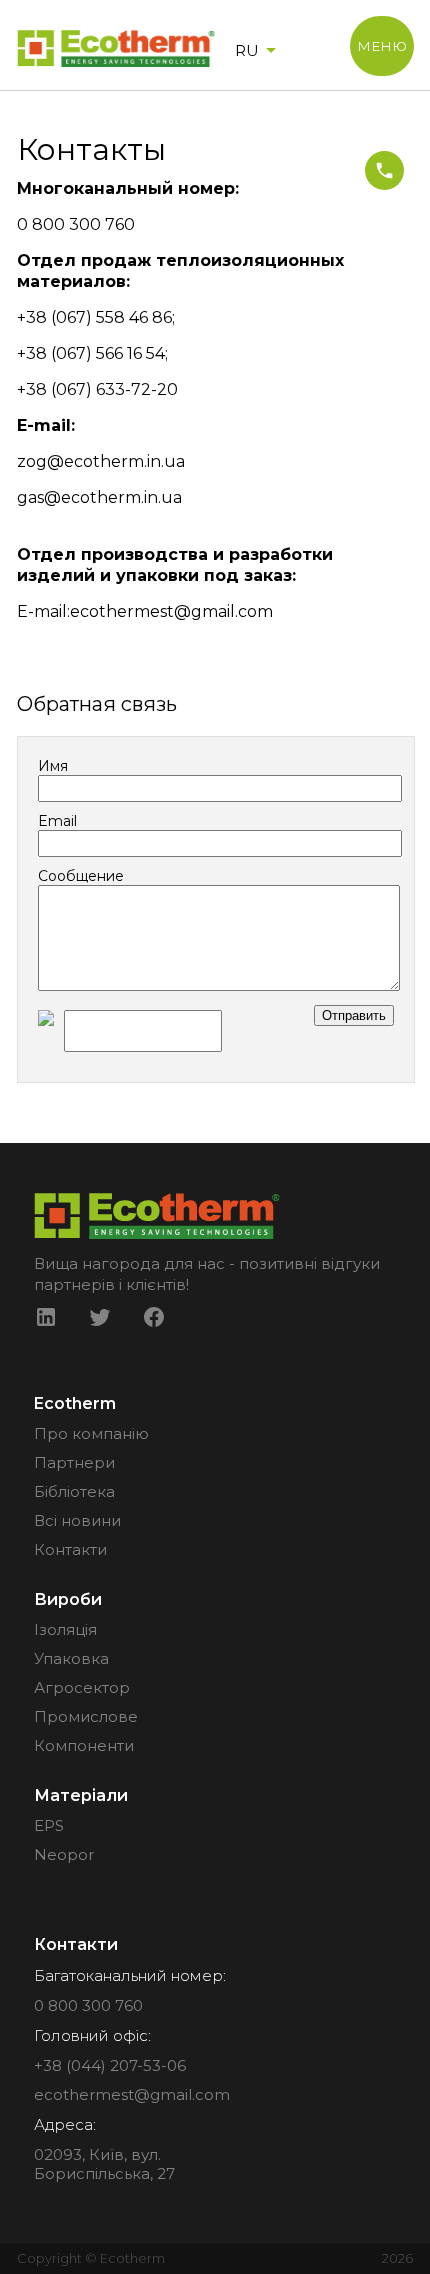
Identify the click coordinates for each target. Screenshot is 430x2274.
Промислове (86, 1716)
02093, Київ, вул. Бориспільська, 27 (104, 2164)
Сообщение (81, 876)
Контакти (70, 1549)
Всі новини (77, 1520)
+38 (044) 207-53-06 (110, 2065)
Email (57, 821)
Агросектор (82, 1687)
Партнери (74, 1462)
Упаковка (71, 1658)
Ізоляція (65, 1629)
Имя (53, 766)
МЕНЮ (382, 46)
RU (247, 50)
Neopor (64, 1854)
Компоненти (84, 1745)
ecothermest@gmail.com (132, 2094)
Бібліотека (74, 1491)
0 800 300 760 (88, 2005)
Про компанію (91, 1433)
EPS (49, 1825)
